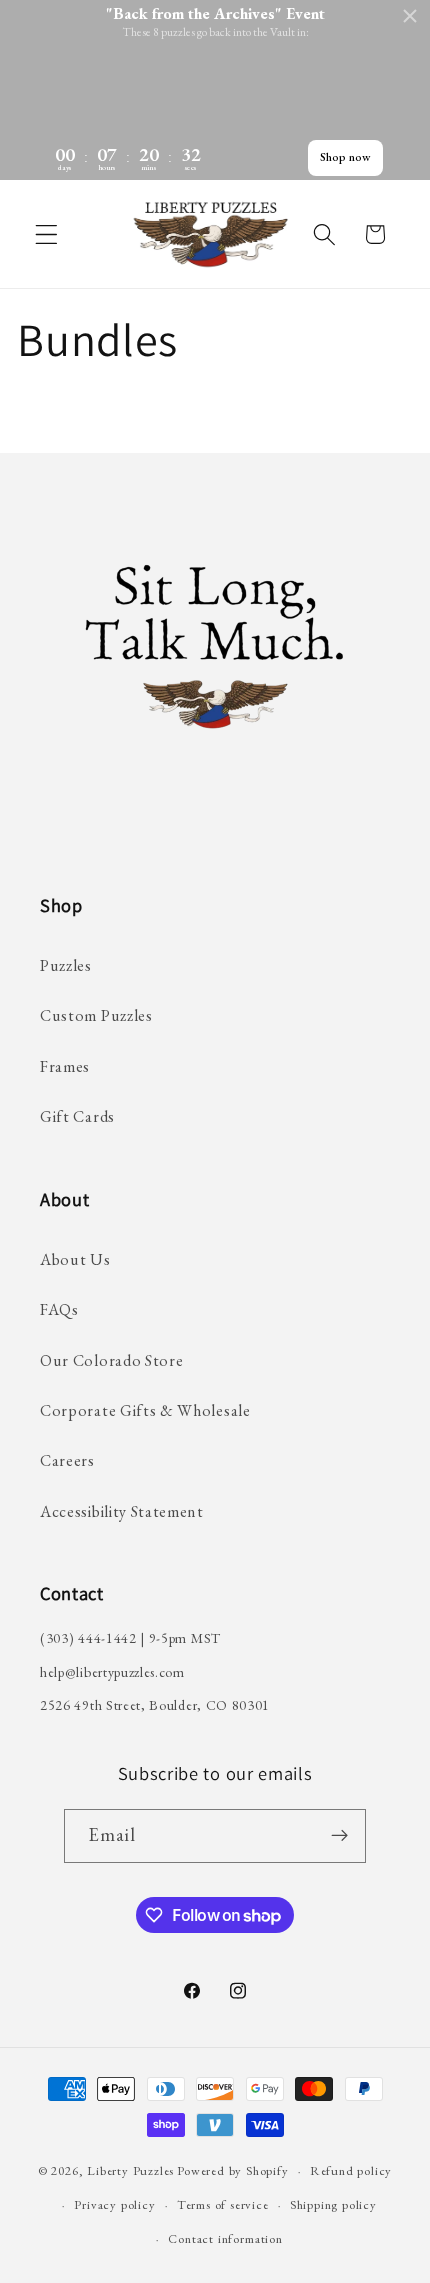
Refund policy (351, 2170)
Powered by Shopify (233, 2170)
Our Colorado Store (111, 1360)
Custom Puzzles (96, 1015)
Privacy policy (114, 2204)
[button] (46, 234)
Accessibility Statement (122, 1511)
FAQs (59, 1309)
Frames (65, 1066)
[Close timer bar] (410, 16)
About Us (75, 1259)
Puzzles (66, 965)
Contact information (225, 2238)
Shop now (345, 157)
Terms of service (223, 2204)
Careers (67, 1460)
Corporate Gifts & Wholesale (145, 1410)
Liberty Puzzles (130, 2170)
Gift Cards (77, 1116)
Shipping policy (333, 2204)
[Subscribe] (340, 1836)
